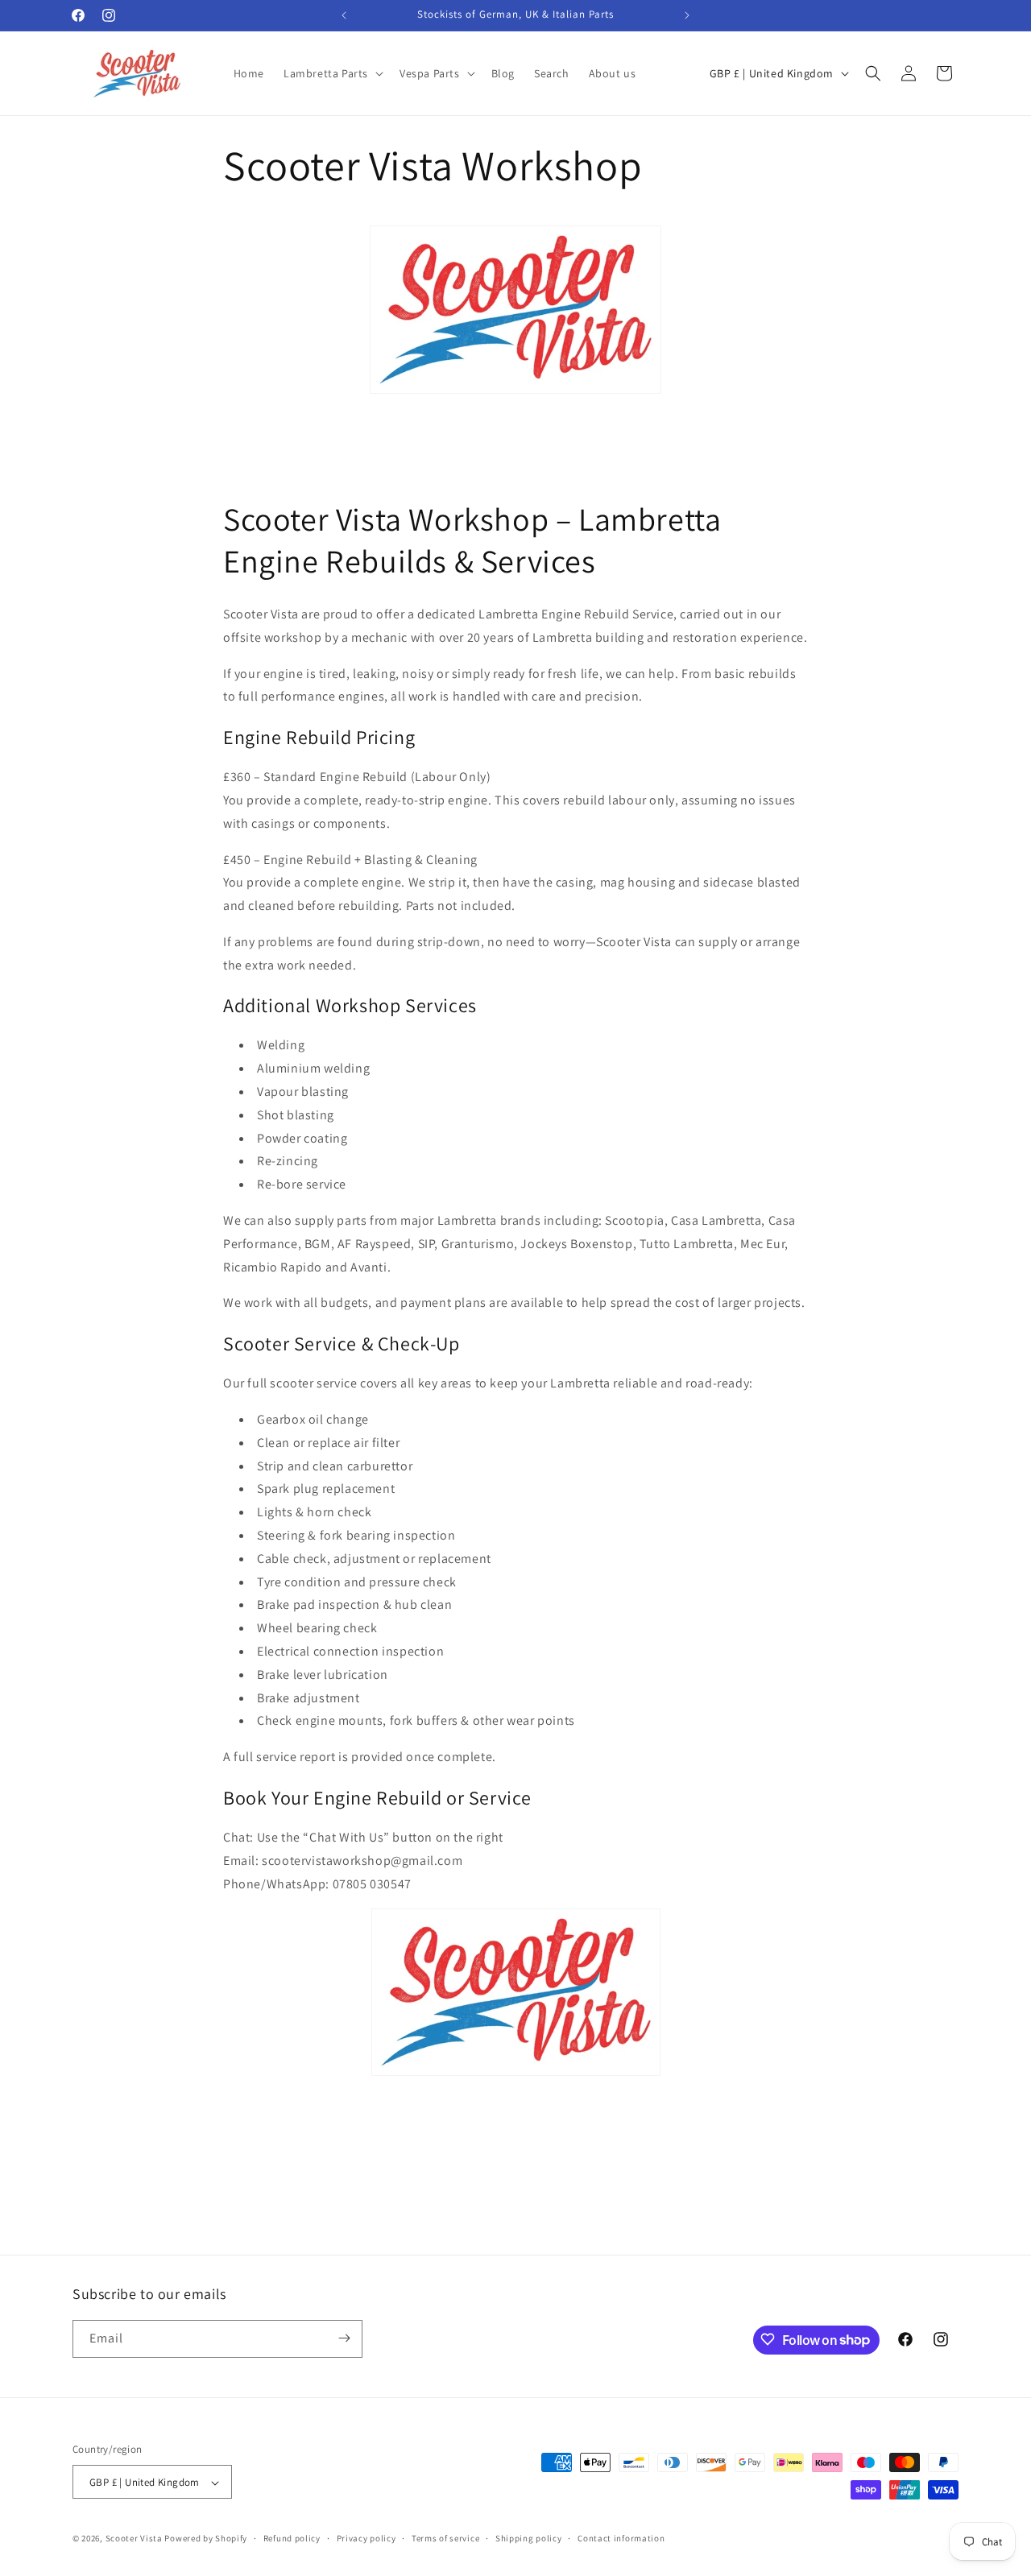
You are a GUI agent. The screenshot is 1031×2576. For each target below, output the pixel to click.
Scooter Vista (134, 2539)
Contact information (621, 2538)
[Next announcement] (687, 15)
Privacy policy (366, 2538)
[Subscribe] (344, 2338)
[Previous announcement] (344, 15)
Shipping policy (529, 2538)
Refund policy (292, 2538)
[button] (332, 73)
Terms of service (445, 2538)
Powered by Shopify (206, 2539)
